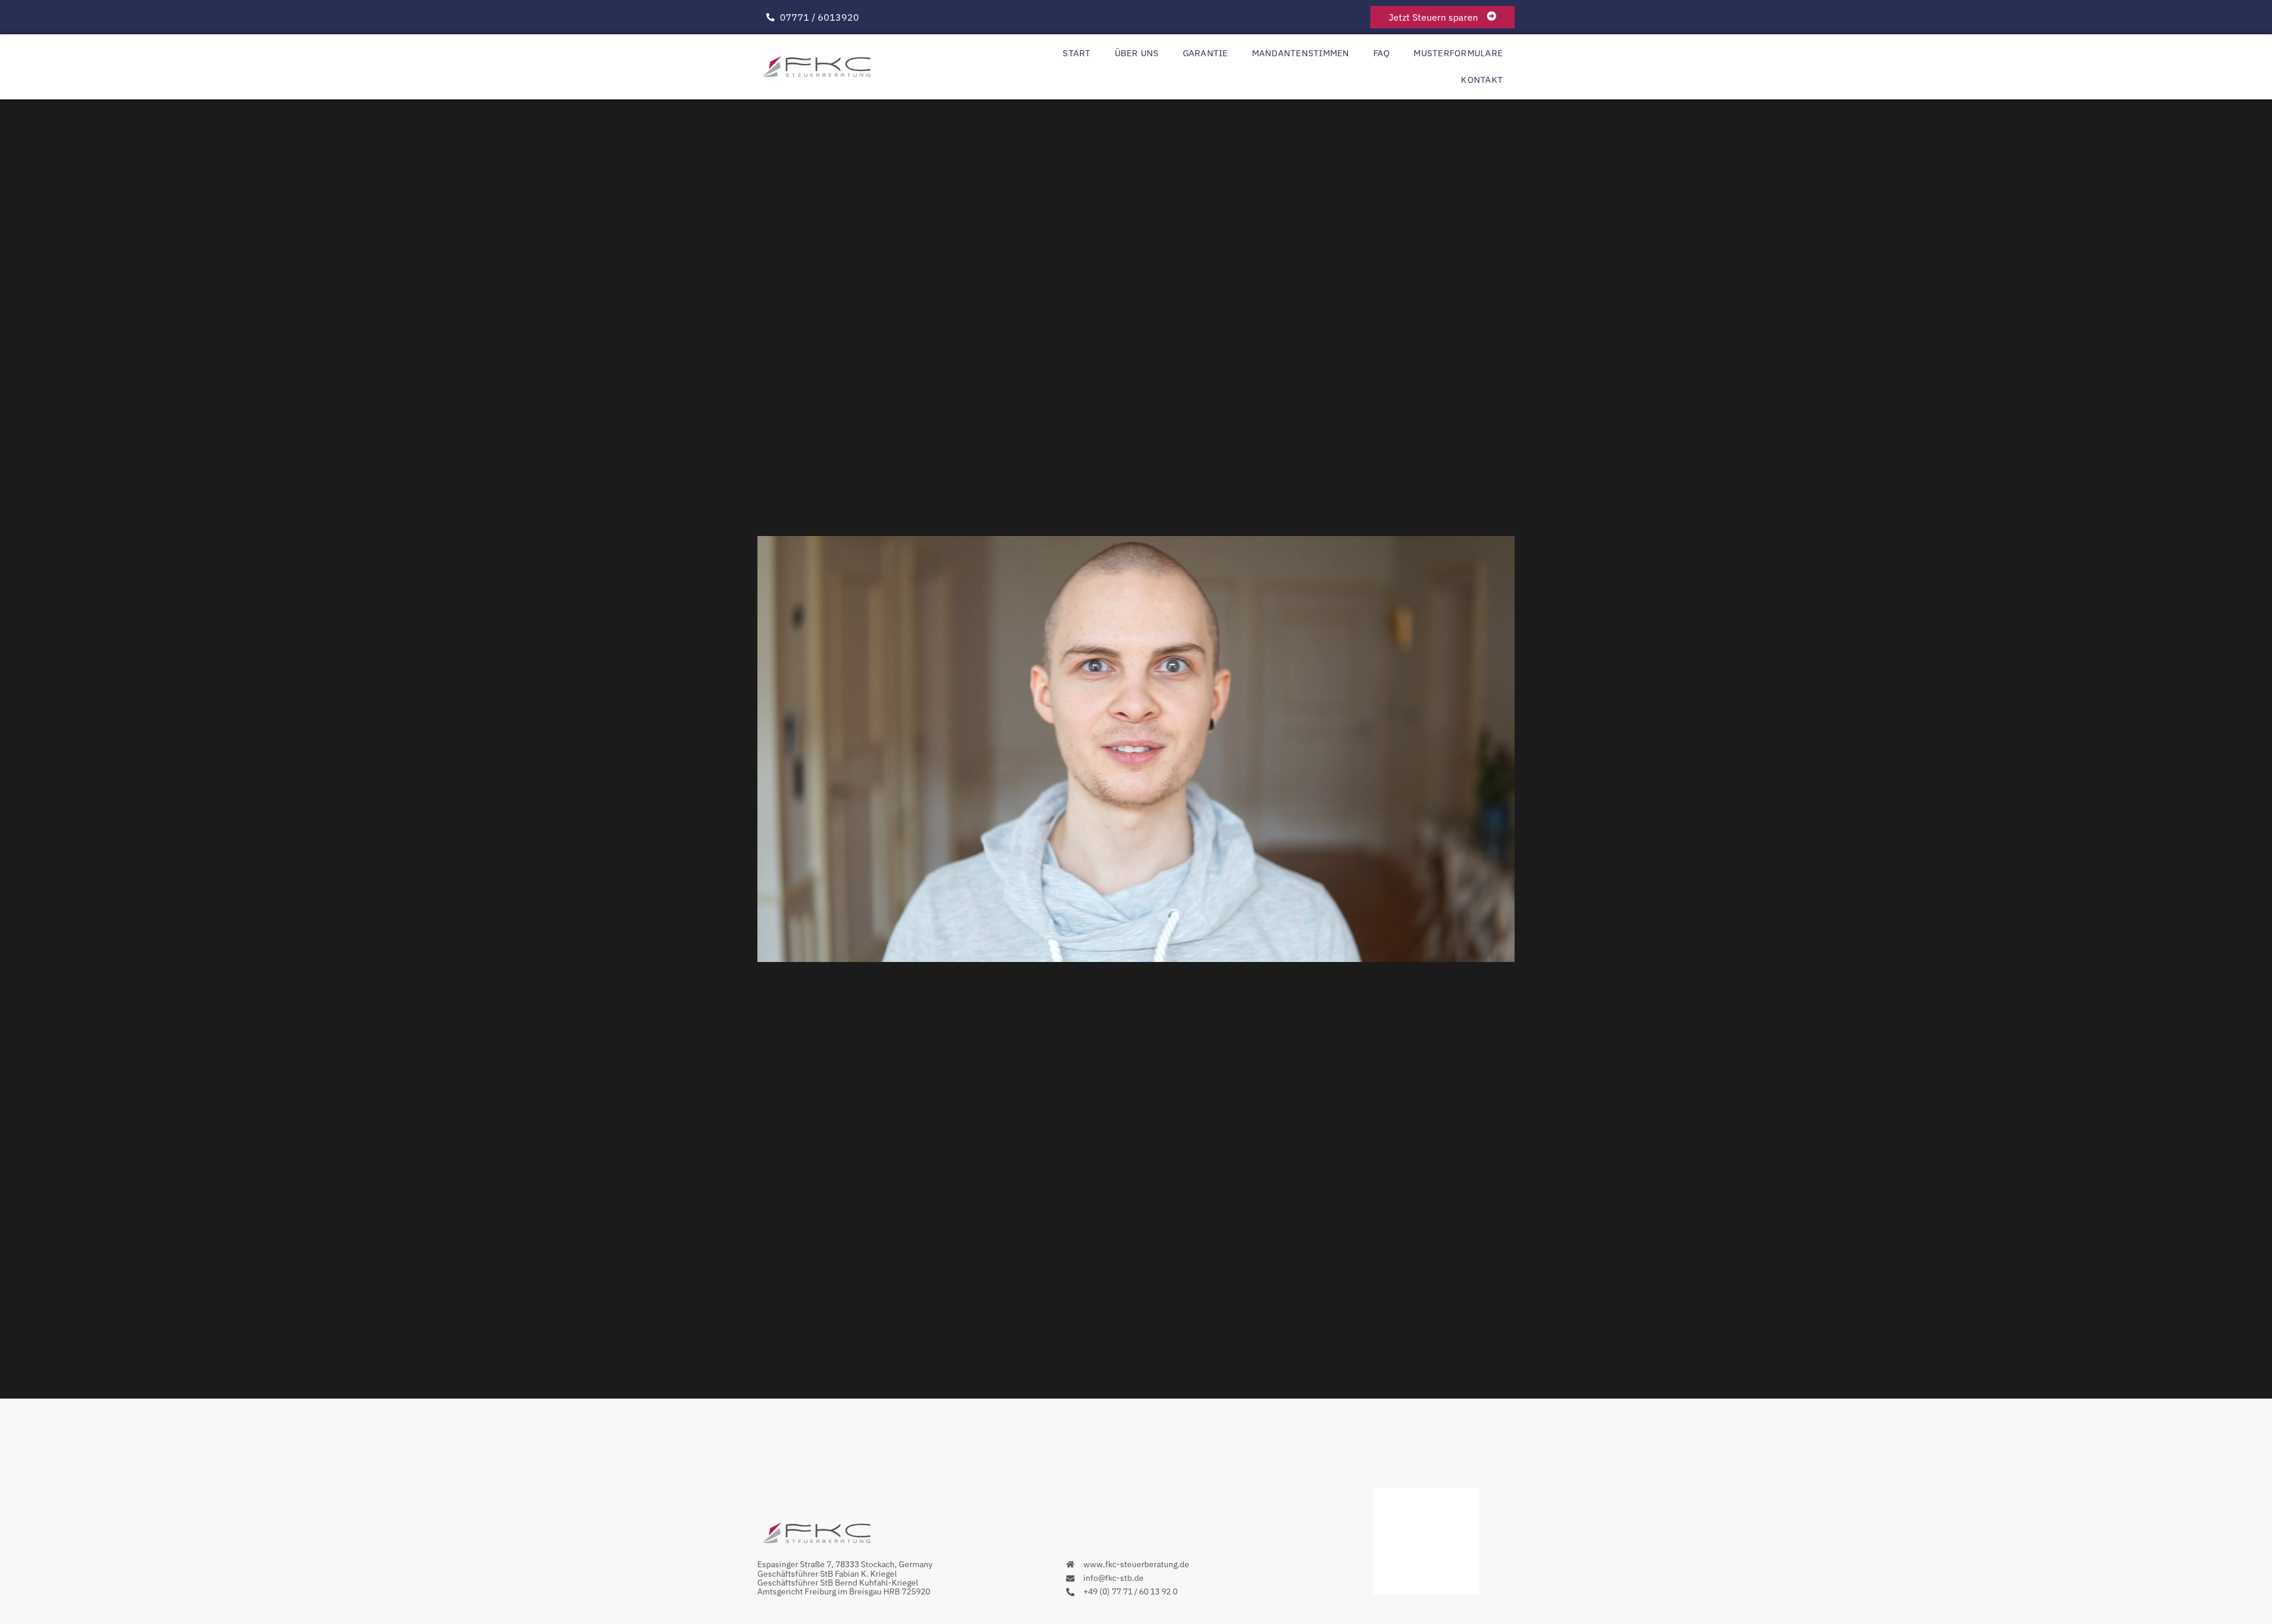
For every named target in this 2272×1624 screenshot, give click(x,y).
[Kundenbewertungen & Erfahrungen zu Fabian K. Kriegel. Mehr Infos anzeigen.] (1426, 1591)
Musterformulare (1458, 53)
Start (1077, 53)
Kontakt (1482, 80)
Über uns (1137, 53)
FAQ (1382, 53)
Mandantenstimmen (1301, 53)
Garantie (1206, 53)
